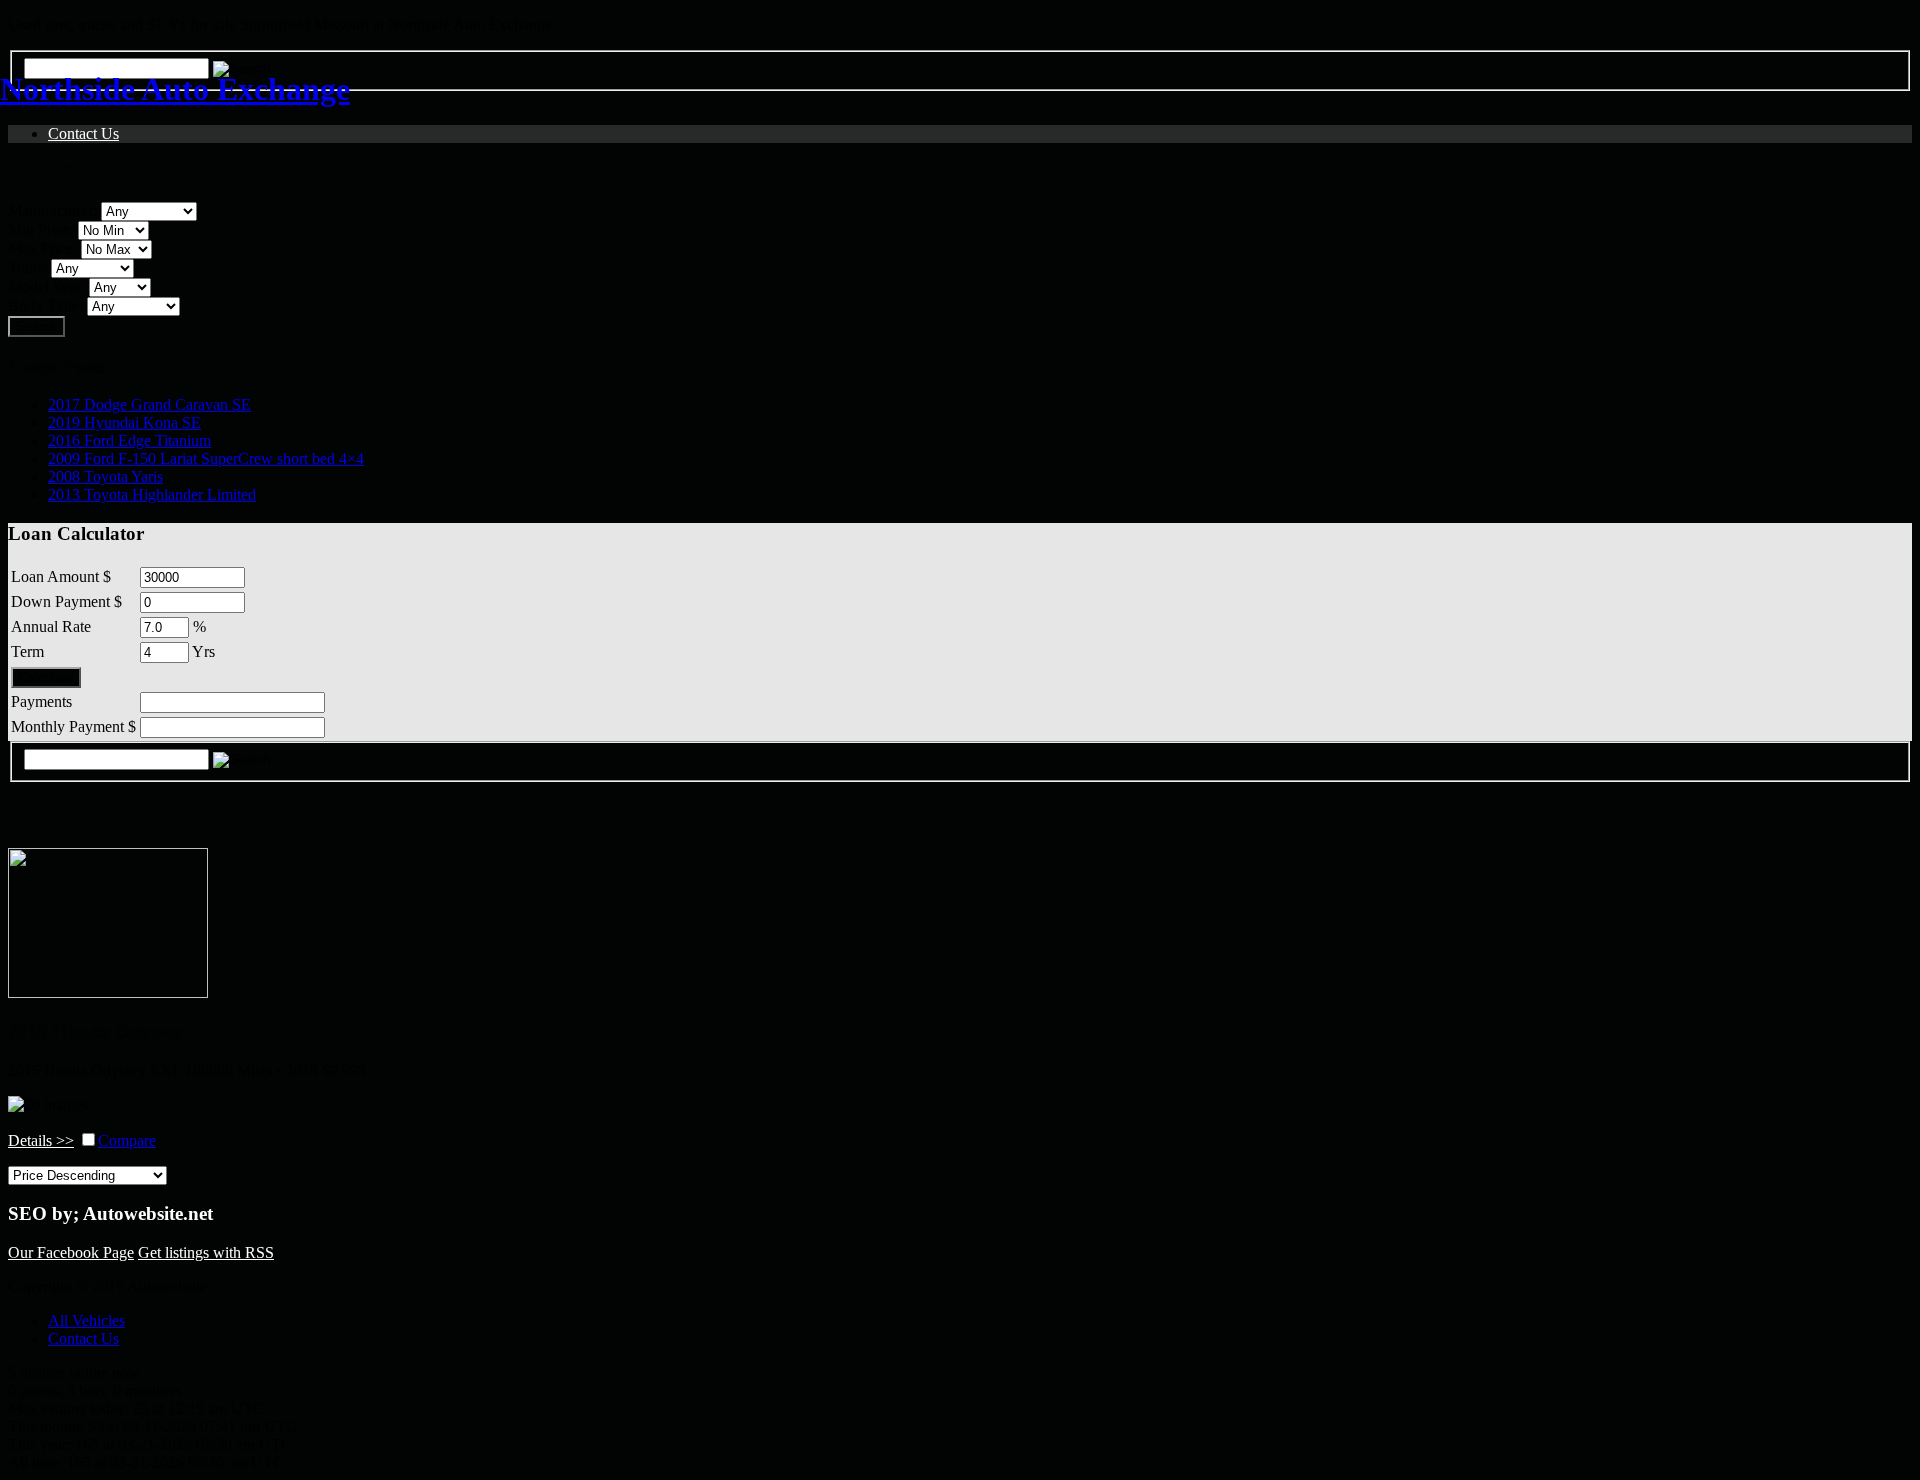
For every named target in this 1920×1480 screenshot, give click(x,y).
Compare (127, 1140)
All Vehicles (86, 1320)
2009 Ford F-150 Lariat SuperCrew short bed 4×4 (206, 458)
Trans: (27, 267)
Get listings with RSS (206, 1252)
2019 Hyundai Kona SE (124, 422)
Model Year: (46, 286)
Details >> (41, 1140)
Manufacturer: (52, 210)
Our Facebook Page (71, 1252)
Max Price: (42, 248)
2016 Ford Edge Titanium (129, 440)
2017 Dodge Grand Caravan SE (149, 404)
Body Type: (45, 305)
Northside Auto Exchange (175, 89)
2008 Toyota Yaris (105, 476)
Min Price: (41, 229)
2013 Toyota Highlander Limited (152, 494)
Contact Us (83, 1338)
